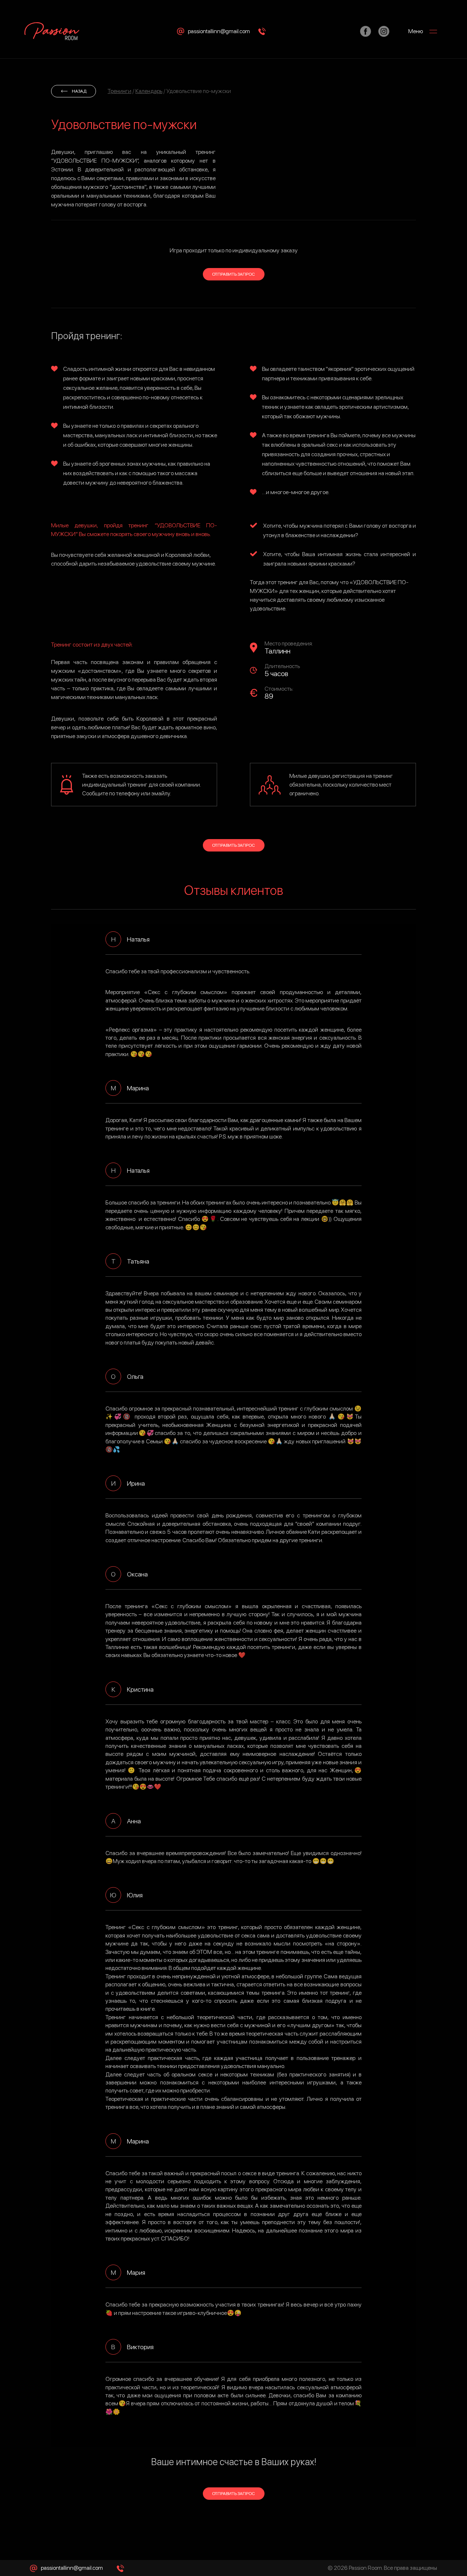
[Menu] (436, 31)
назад (79, 91)
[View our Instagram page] (384, 31)
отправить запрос (233, 274)
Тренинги (119, 91)
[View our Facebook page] (366, 31)
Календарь (149, 91)
